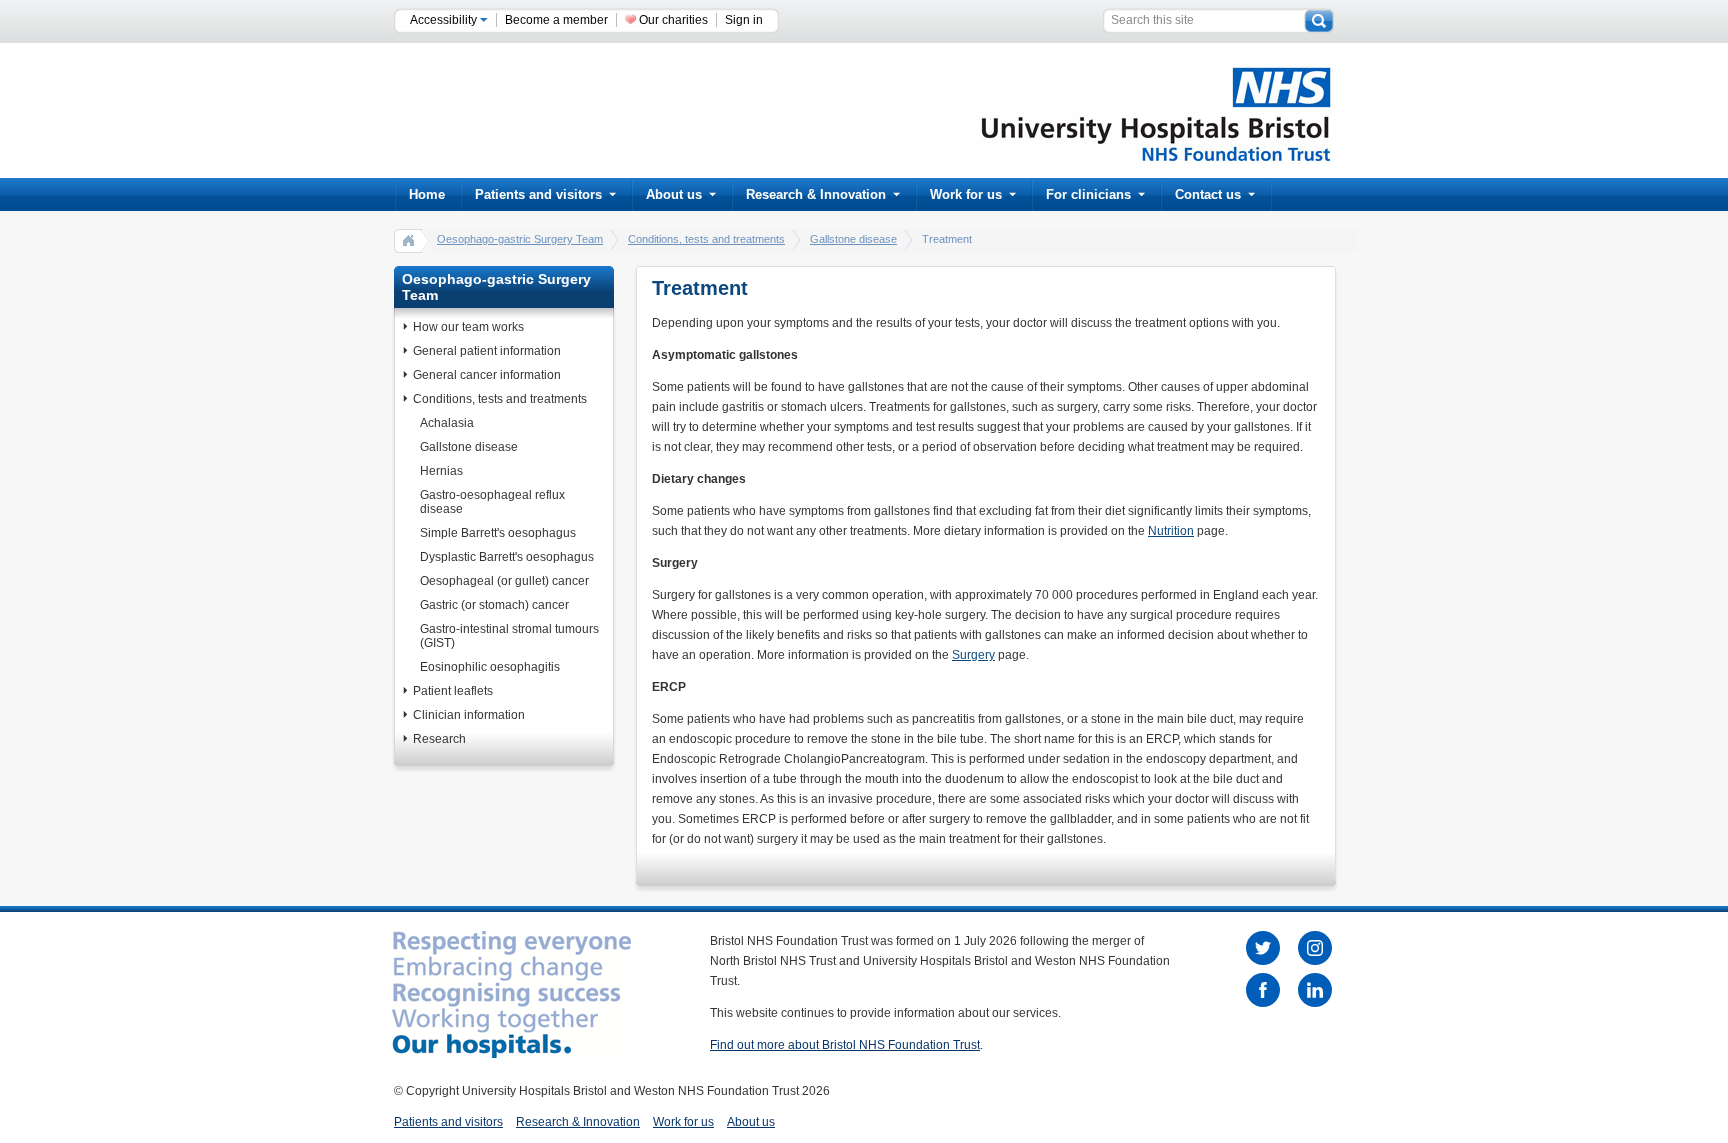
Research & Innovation (816, 194)
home (409, 240)
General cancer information (487, 375)
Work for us (966, 194)
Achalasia (447, 423)
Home (427, 194)
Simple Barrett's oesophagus (498, 533)
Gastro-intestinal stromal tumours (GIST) (509, 636)
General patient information (487, 351)
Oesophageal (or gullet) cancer (504, 581)
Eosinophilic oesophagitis (490, 667)
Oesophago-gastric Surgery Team (520, 239)
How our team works (468, 327)
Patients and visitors (538, 194)
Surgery (973, 655)
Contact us (1208, 194)
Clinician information (469, 715)
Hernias (441, 471)
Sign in (744, 20)
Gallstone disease (853, 239)
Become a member (556, 20)
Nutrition (1171, 531)
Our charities (673, 20)
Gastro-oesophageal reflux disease (492, 502)
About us (674, 194)
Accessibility (445, 20)
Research (439, 739)
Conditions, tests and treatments (706, 239)
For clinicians (1088, 194)
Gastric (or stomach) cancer (494, 605)
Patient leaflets (453, 691)
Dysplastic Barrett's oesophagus (507, 557)
